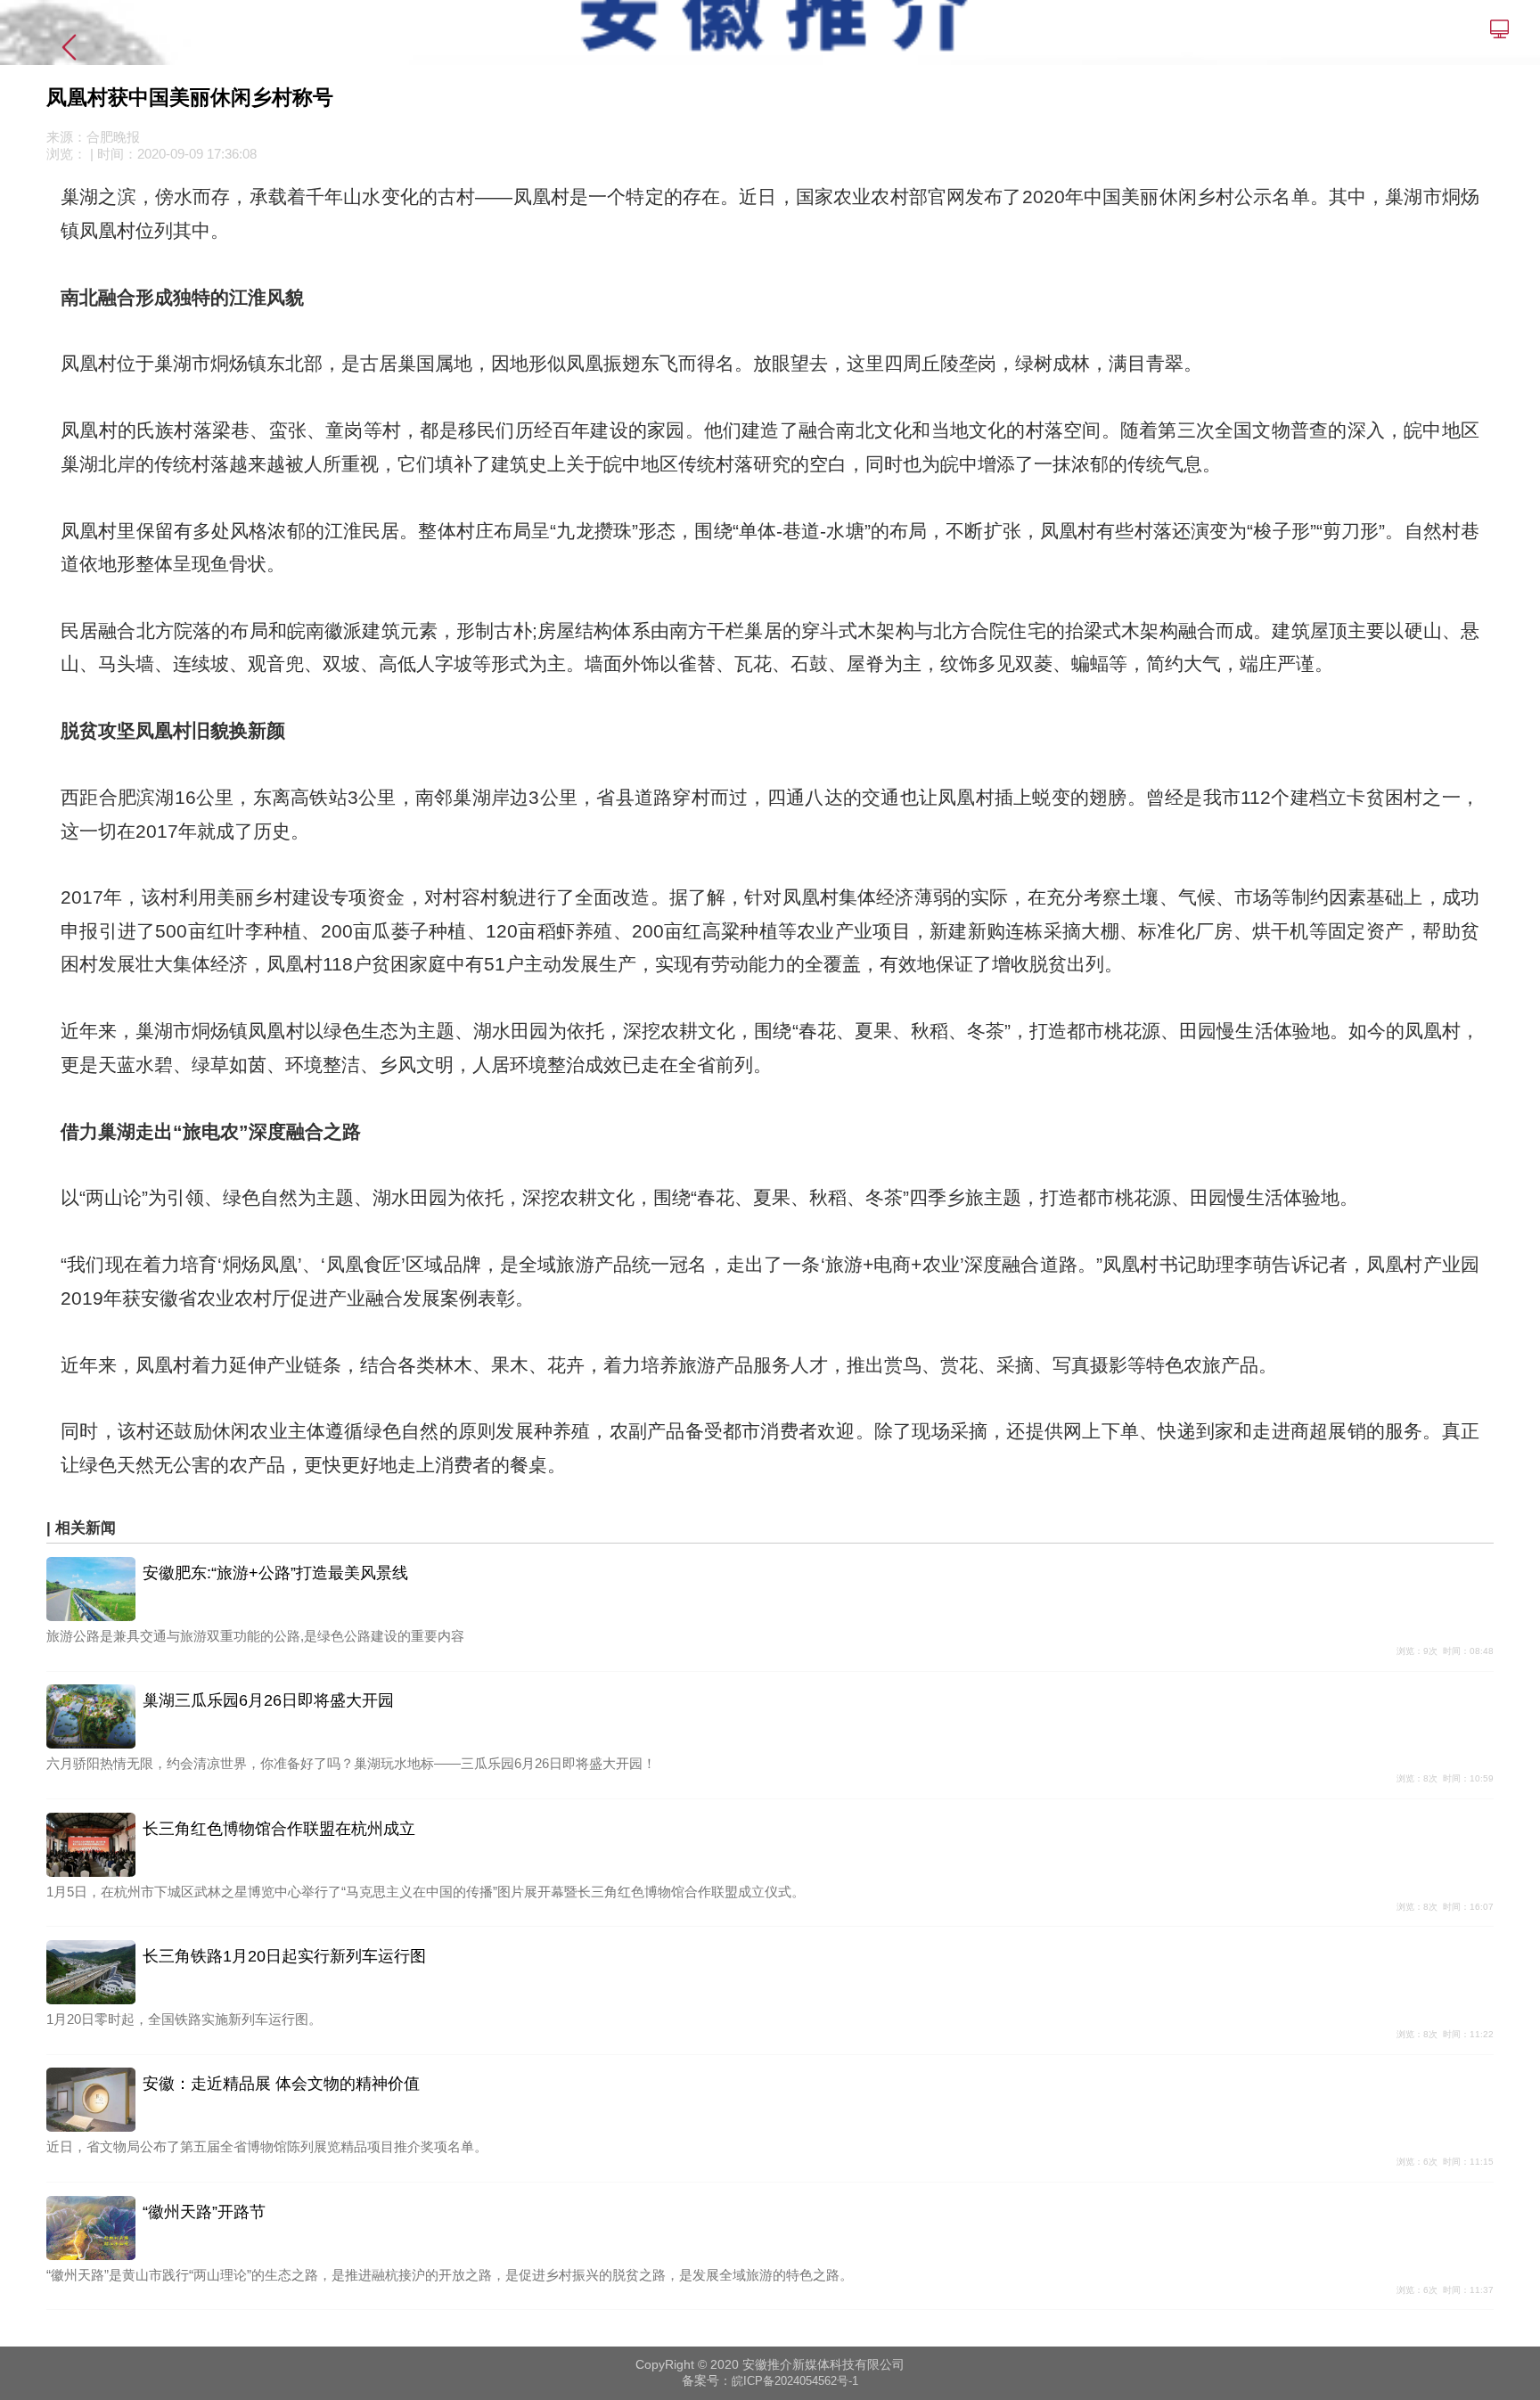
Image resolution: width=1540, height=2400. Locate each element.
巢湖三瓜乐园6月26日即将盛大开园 (268, 1700)
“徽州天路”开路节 (204, 2212)
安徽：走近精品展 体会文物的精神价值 (281, 2084)
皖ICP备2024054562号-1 (795, 2381)
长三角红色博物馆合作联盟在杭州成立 (279, 1829)
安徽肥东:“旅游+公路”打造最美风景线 (275, 1573)
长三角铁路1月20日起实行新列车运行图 (284, 1956)
